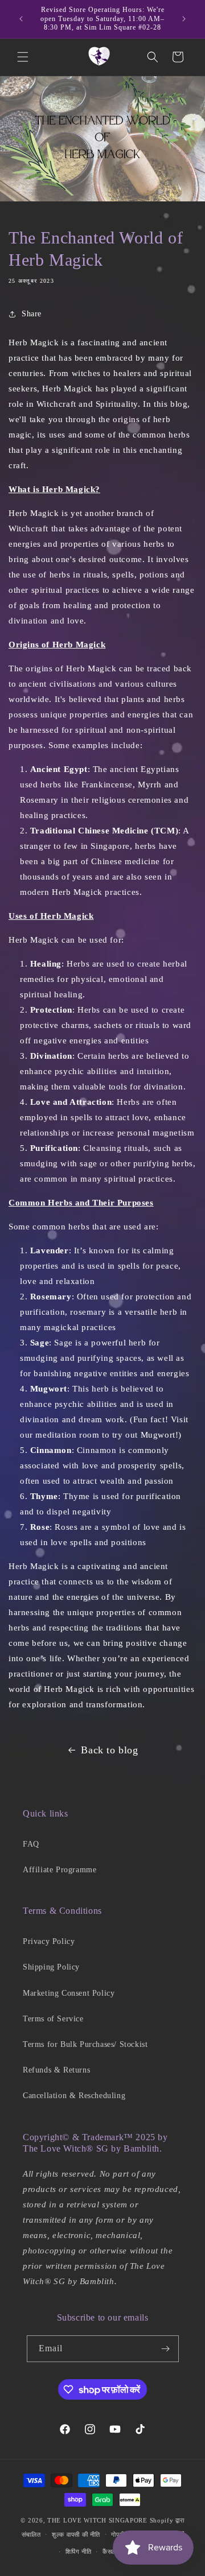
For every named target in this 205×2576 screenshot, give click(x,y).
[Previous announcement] (21, 19)
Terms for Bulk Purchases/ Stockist (85, 2044)
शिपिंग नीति (78, 2552)
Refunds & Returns (56, 2070)
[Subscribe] (166, 2349)
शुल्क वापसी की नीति (76, 2534)
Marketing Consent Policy (69, 1993)
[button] (23, 57)
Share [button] (32, 314)
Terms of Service (53, 2019)
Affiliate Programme (60, 1870)
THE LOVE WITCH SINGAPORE (97, 2520)
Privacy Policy (49, 1941)
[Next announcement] (184, 19)
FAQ (31, 1844)
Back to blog (109, 1750)
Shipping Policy (51, 1967)
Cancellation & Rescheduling (74, 2096)
